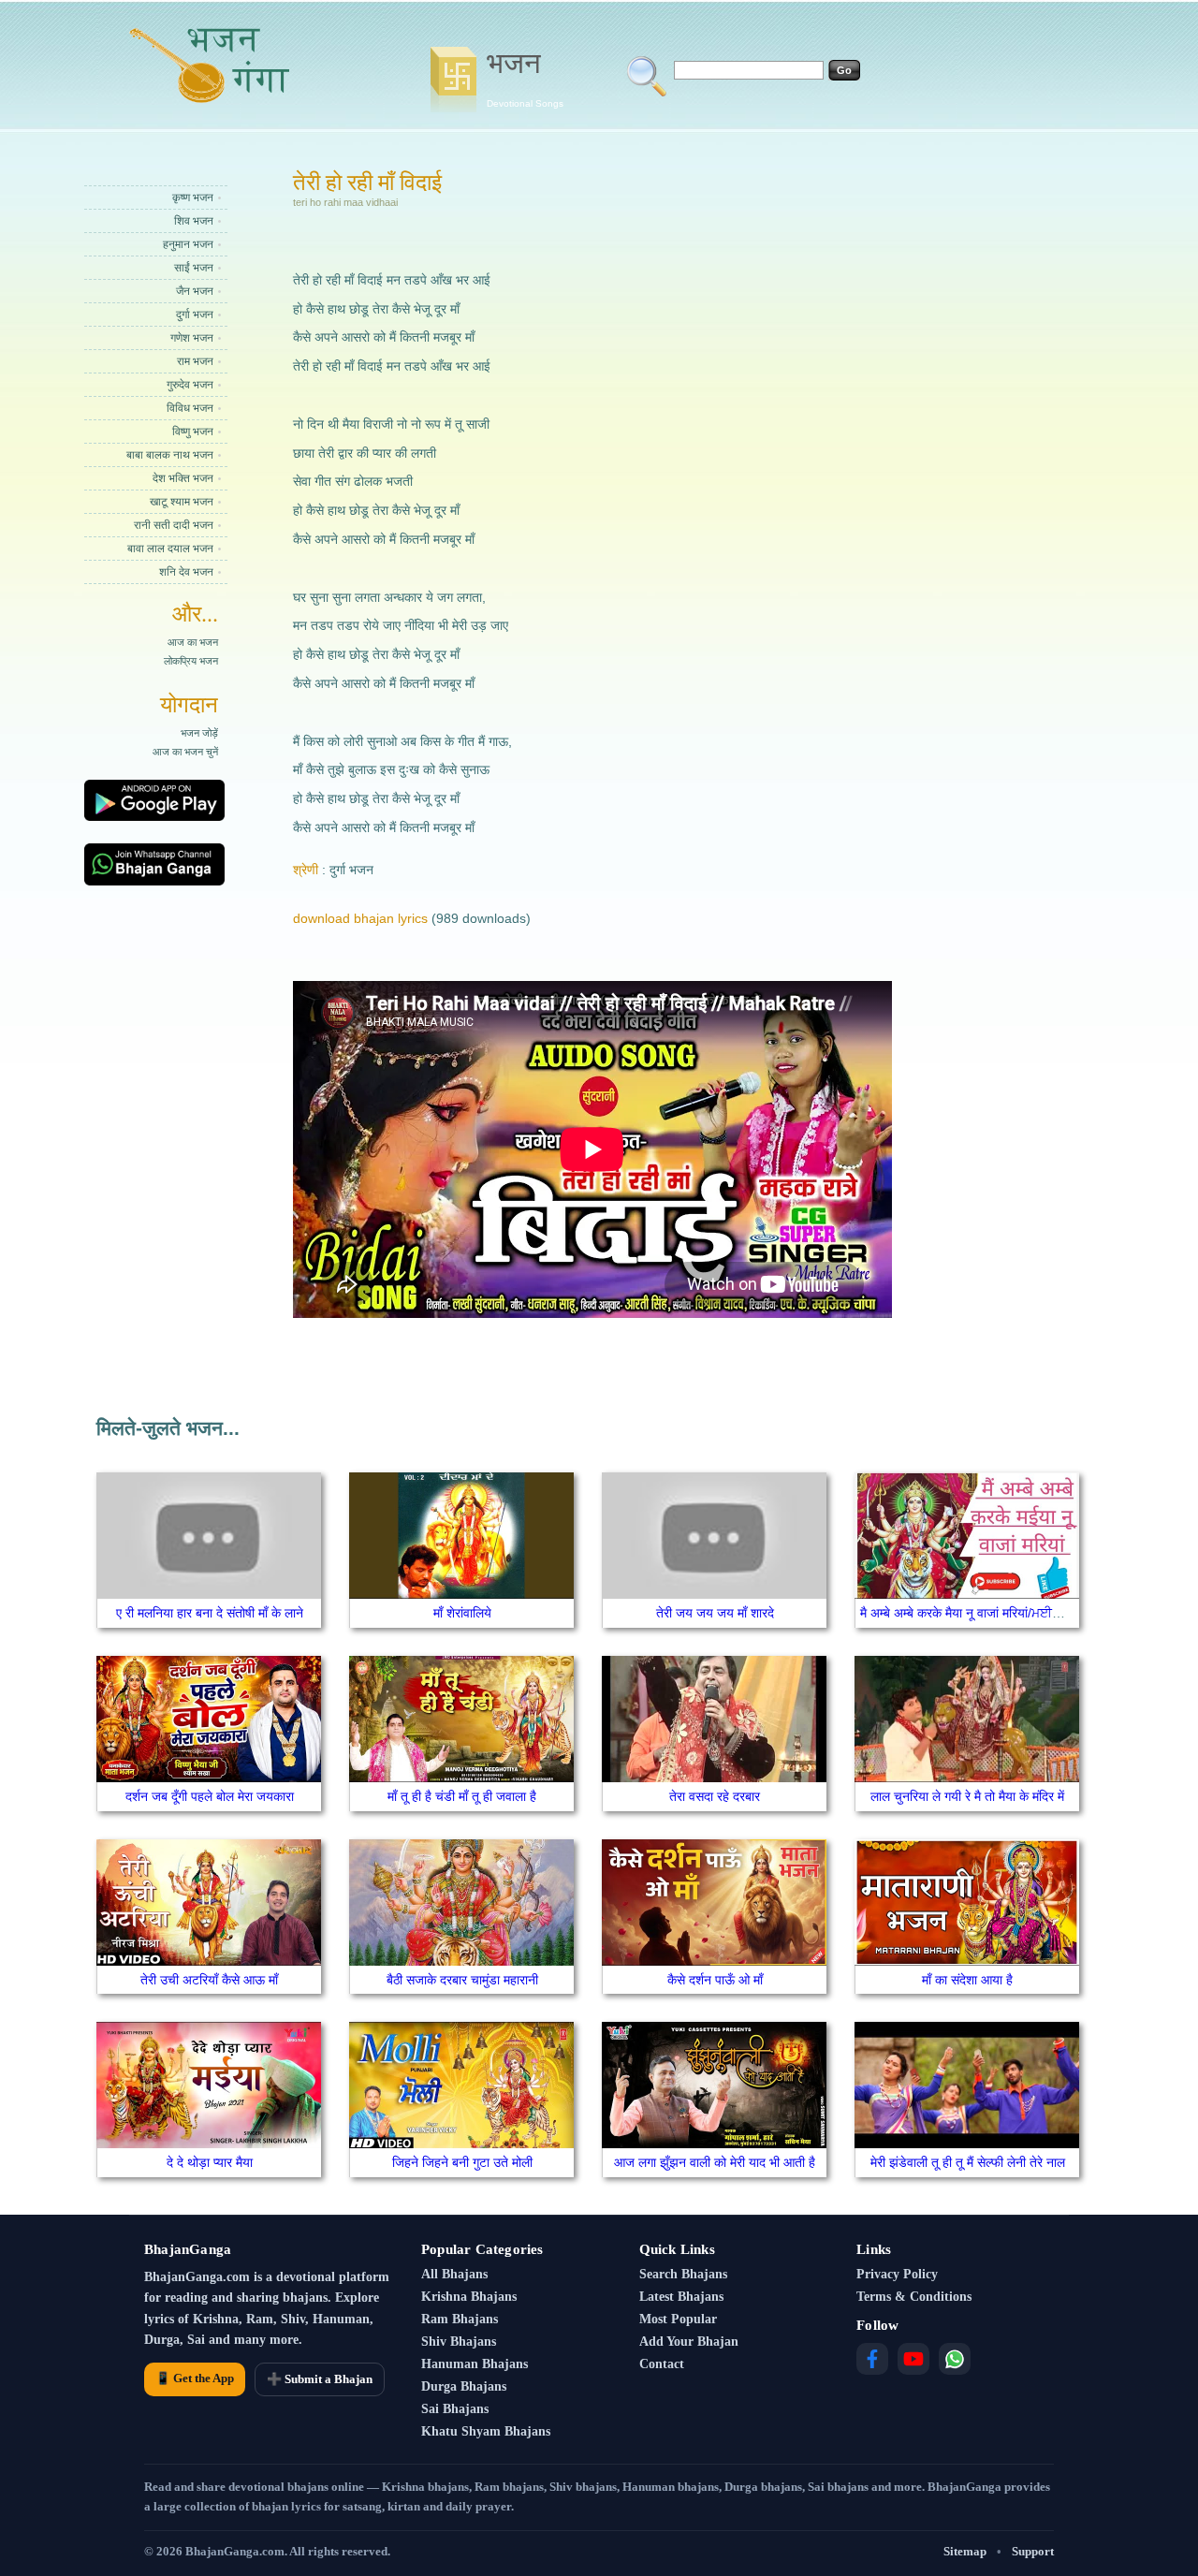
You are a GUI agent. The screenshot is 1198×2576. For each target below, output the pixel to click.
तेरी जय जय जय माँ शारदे (715, 1613)
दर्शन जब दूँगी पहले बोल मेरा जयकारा (210, 1796)
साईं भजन (194, 268)
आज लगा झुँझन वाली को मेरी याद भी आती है (715, 2162)
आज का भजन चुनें (185, 752)
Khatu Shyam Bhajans (486, 2431)
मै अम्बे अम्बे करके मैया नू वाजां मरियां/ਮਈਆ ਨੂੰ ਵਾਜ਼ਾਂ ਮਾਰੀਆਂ (1004, 1613)
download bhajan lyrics (360, 918)
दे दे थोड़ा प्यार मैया (210, 2162)
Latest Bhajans (681, 2297)
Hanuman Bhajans (475, 2364)
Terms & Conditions (914, 2297)
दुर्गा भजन (195, 315)
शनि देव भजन (186, 572)
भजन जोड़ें (199, 733)
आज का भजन (193, 642)
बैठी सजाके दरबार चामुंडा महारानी (462, 1980)
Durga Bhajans (464, 2386)
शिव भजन (194, 221)
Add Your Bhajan (689, 2342)
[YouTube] (913, 2359)
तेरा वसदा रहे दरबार (715, 1796)
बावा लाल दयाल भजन (170, 549)
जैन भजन (195, 291)
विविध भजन (190, 408)
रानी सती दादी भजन (174, 525)
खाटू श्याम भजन (182, 502)
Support (1033, 2551)
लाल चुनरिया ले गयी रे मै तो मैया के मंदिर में (967, 1796)
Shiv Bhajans (459, 2342)
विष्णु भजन (193, 432)
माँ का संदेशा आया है (967, 1980)
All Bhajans (454, 2274)
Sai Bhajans (455, 2409)
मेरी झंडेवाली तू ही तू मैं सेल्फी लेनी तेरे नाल (968, 2162)
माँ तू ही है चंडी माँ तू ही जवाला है (462, 1796)
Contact (662, 2364)
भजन (525, 78)
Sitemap (965, 2551)
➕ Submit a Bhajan (320, 2379)
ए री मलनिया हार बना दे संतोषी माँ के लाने (210, 1613)
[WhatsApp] (955, 2359)
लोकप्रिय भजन (191, 661)
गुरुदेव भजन (190, 385)
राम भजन (195, 361)
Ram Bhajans (460, 2319)
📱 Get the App (195, 2378)
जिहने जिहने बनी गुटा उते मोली (462, 2162)
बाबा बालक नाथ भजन (170, 455)
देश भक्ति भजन (183, 478)
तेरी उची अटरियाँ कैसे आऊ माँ (209, 1980)
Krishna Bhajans (469, 2297)
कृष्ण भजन (193, 198)
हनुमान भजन (188, 244)
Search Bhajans (683, 2274)
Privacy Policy (897, 2274)
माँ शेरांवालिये (462, 1613)
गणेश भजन (192, 338)
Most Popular (678, 2319)
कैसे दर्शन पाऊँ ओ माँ (715, 1980)
